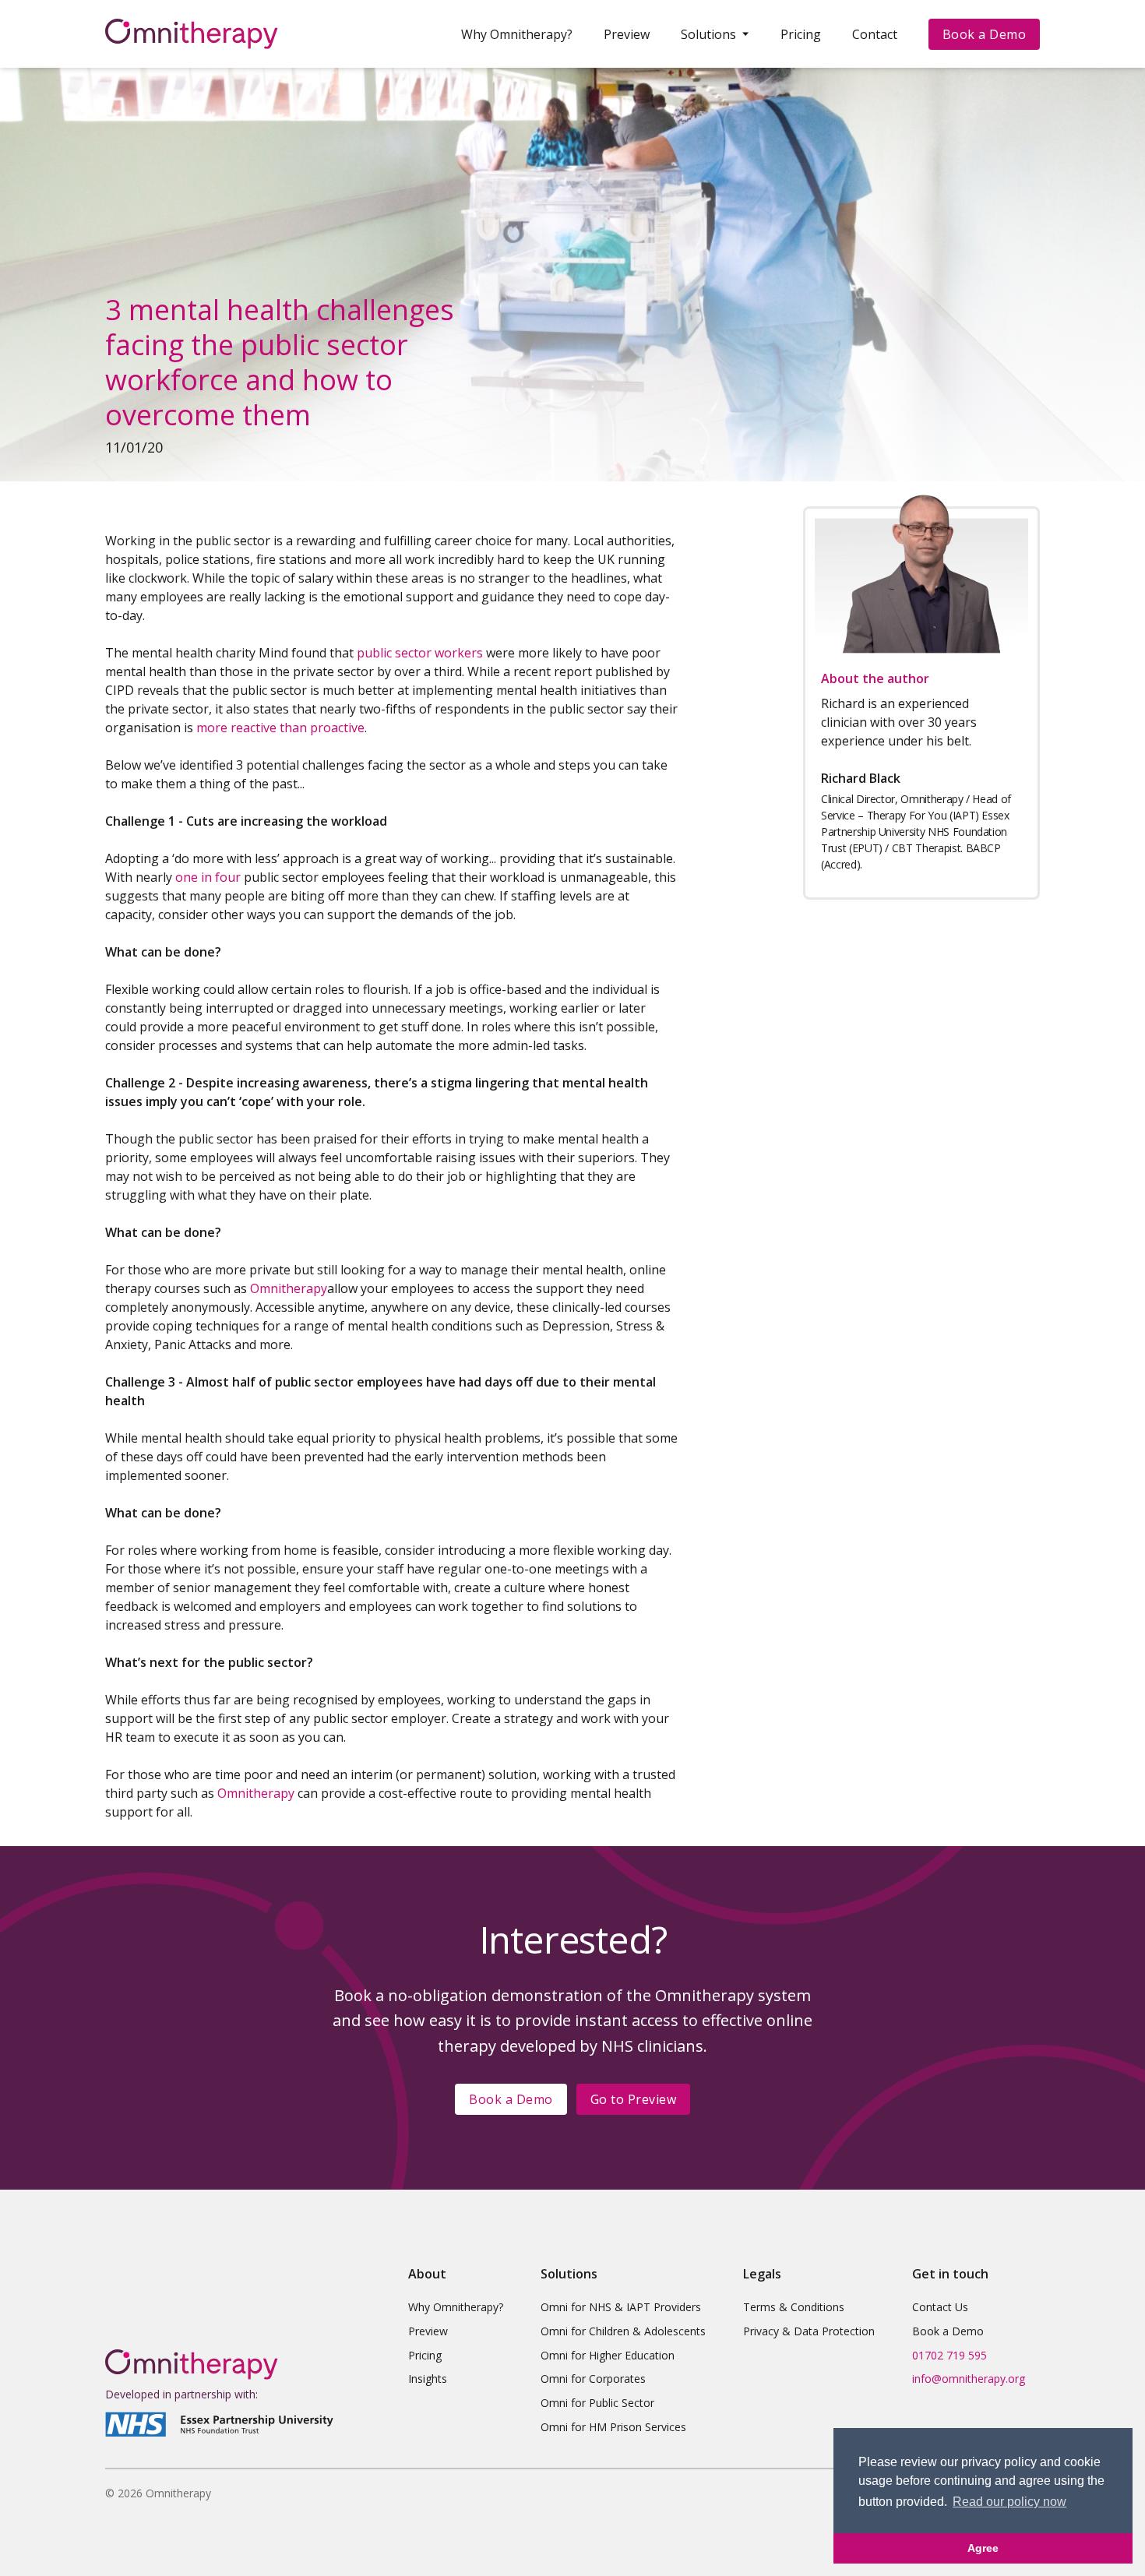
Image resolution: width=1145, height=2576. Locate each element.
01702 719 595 (949, 2355)
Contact (875, 34)
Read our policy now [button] (1009, 2502)
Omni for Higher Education (608, 2355)
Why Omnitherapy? (517, 34)
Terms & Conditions (794, 2307)
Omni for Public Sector (597, 2403)
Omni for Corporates (593, 2379)
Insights (428, 2379)
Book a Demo (985, 34)
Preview (627, 34)
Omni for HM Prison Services (613, 2427)
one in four (208, 877)
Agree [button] (983, 2548)
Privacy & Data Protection (809, 2331)
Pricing (801, 34)
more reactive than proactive (280, 728)
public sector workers (421, 653)
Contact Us (940, 2307)
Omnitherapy (289, 1288)
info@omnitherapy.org (969, 2379)
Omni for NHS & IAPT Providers (621, 2307)
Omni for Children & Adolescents (623, 2331)
